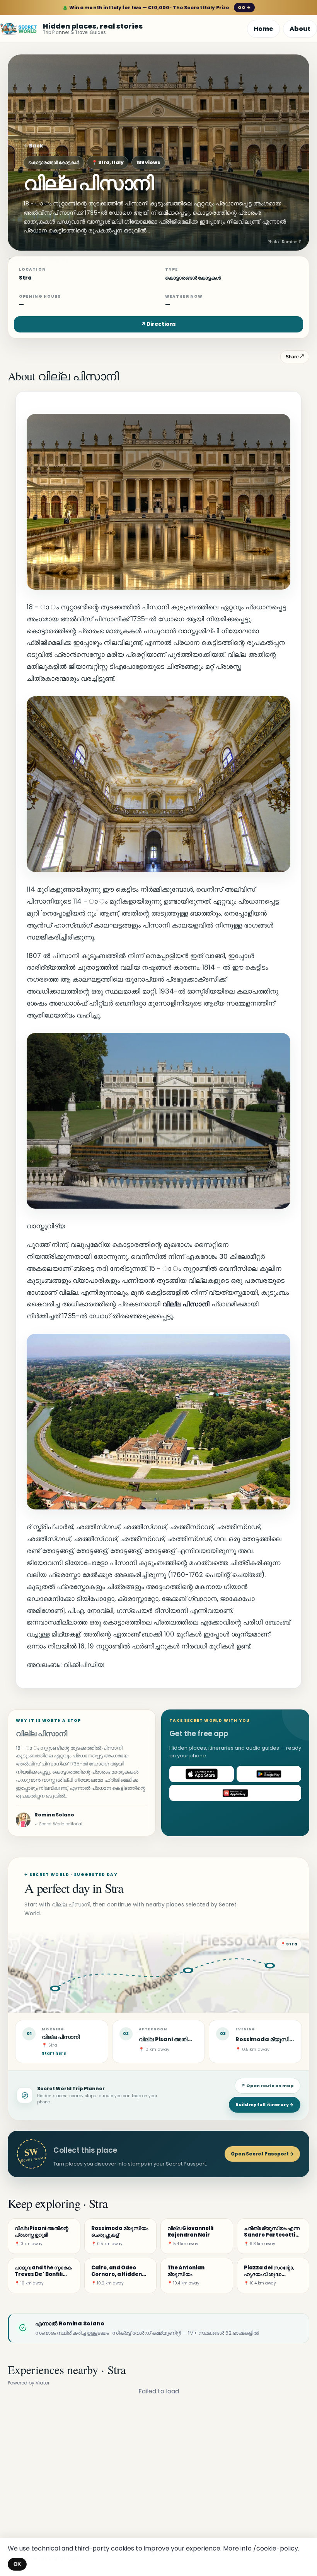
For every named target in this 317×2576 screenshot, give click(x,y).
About (300, 29)
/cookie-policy (276, 2548)
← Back (33, 146)
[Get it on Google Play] (269, 1774)
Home (263, 29)
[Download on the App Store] (202, 1774)
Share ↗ (295, 357)
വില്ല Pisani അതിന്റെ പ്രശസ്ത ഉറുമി (186, 2039)
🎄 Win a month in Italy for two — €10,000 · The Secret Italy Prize (156, 8)
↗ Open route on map (268, 2086)
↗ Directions (158, 324)
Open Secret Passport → (262, 2154)
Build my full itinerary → (265, 2105)
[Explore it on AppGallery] (235, 1793)
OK (17, 2564)
